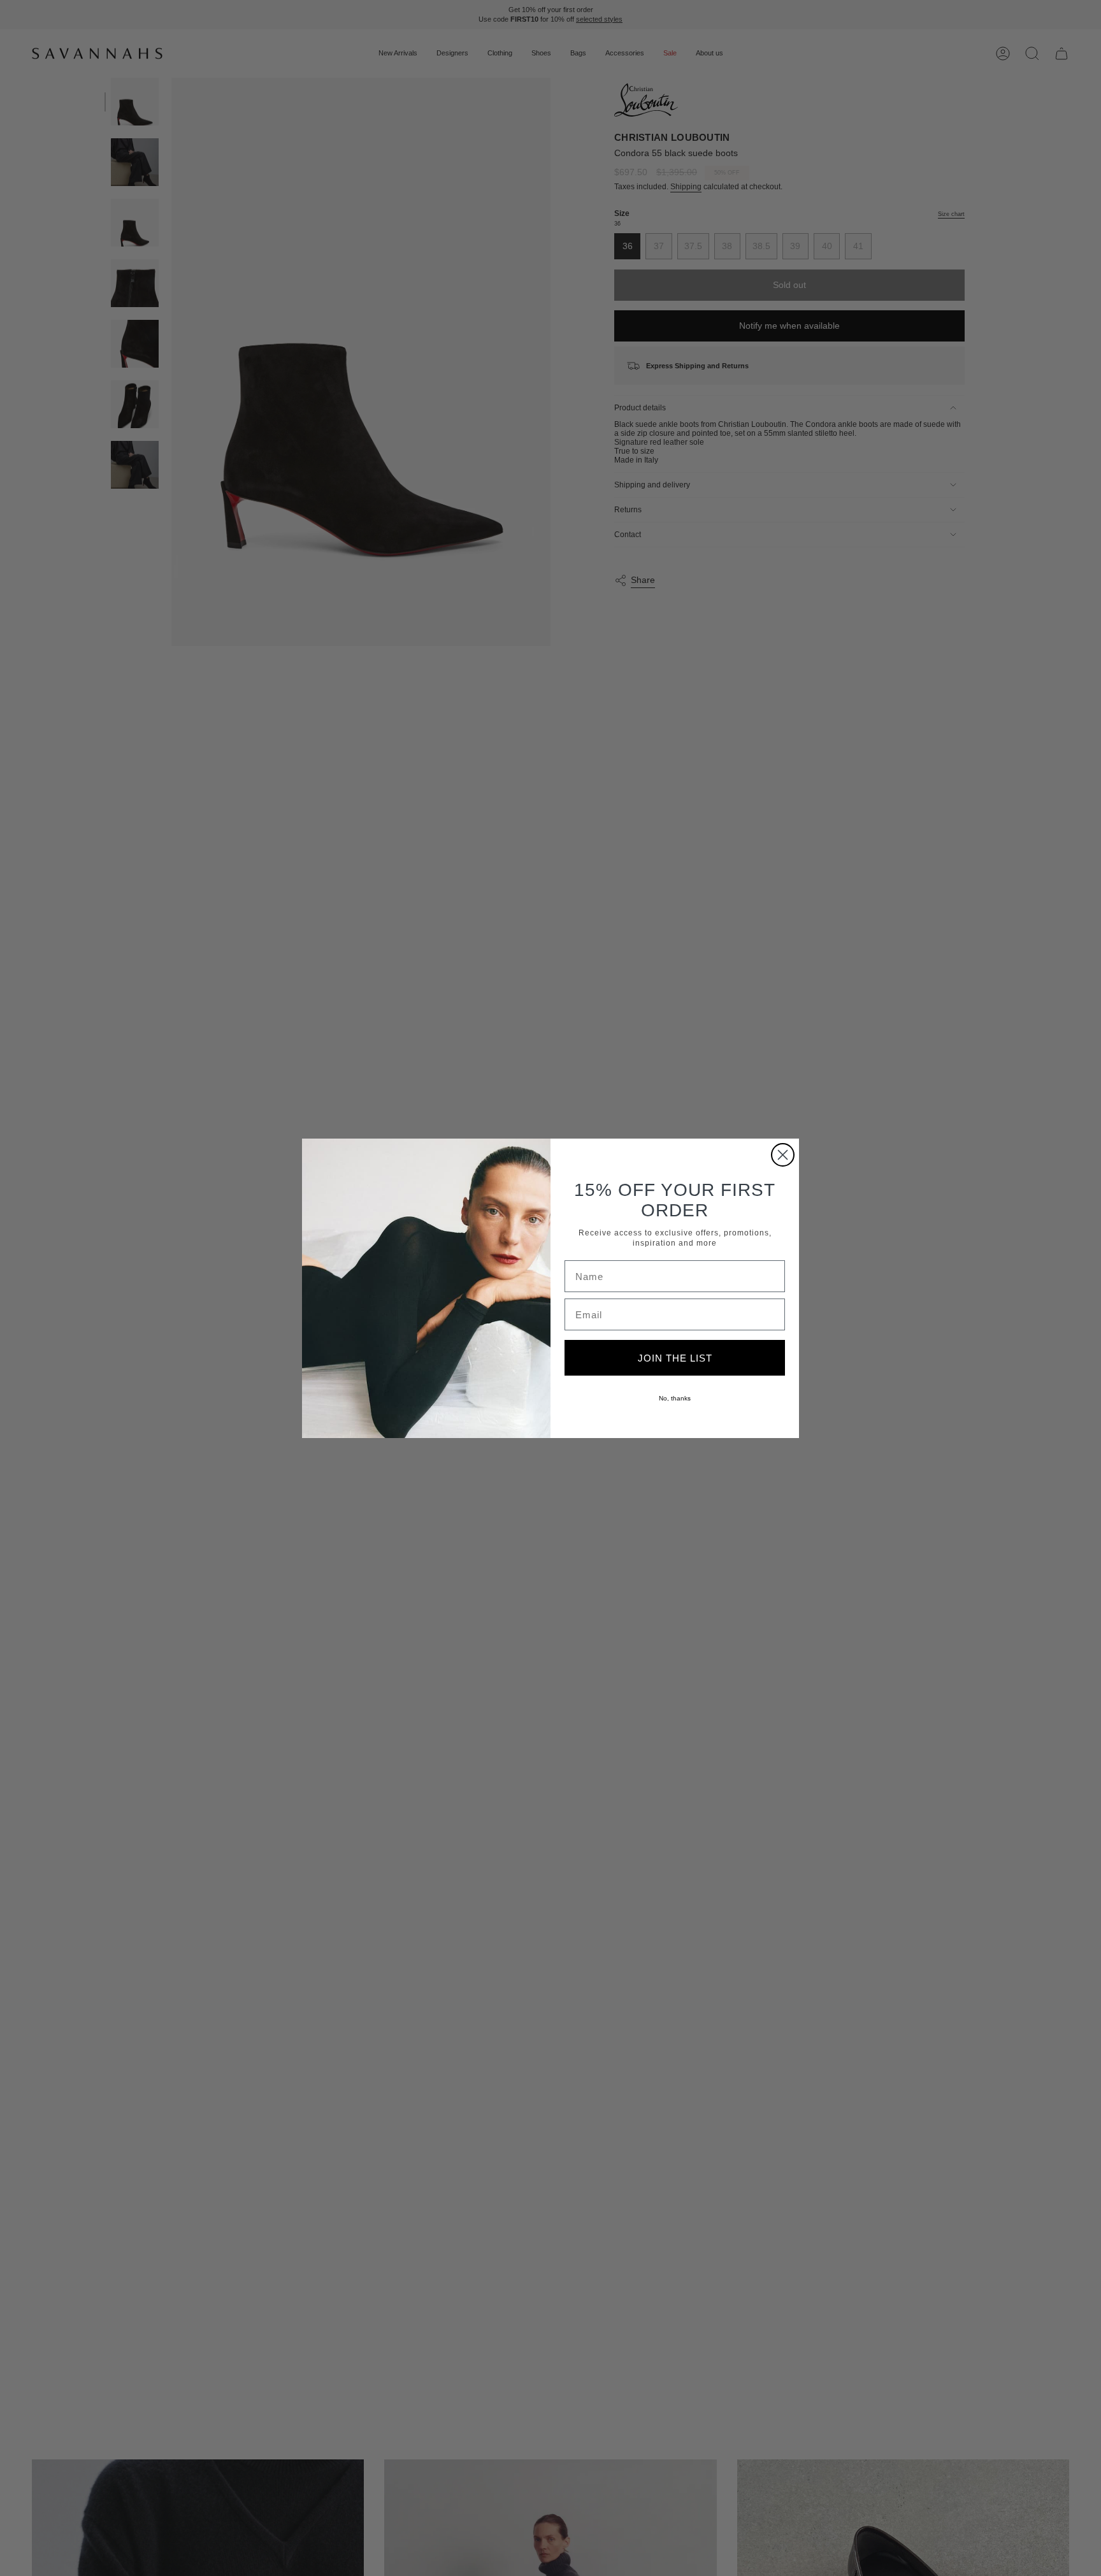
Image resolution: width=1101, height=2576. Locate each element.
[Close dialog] (783, 1155)
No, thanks (675, 1398)
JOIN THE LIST (675, 1358)
